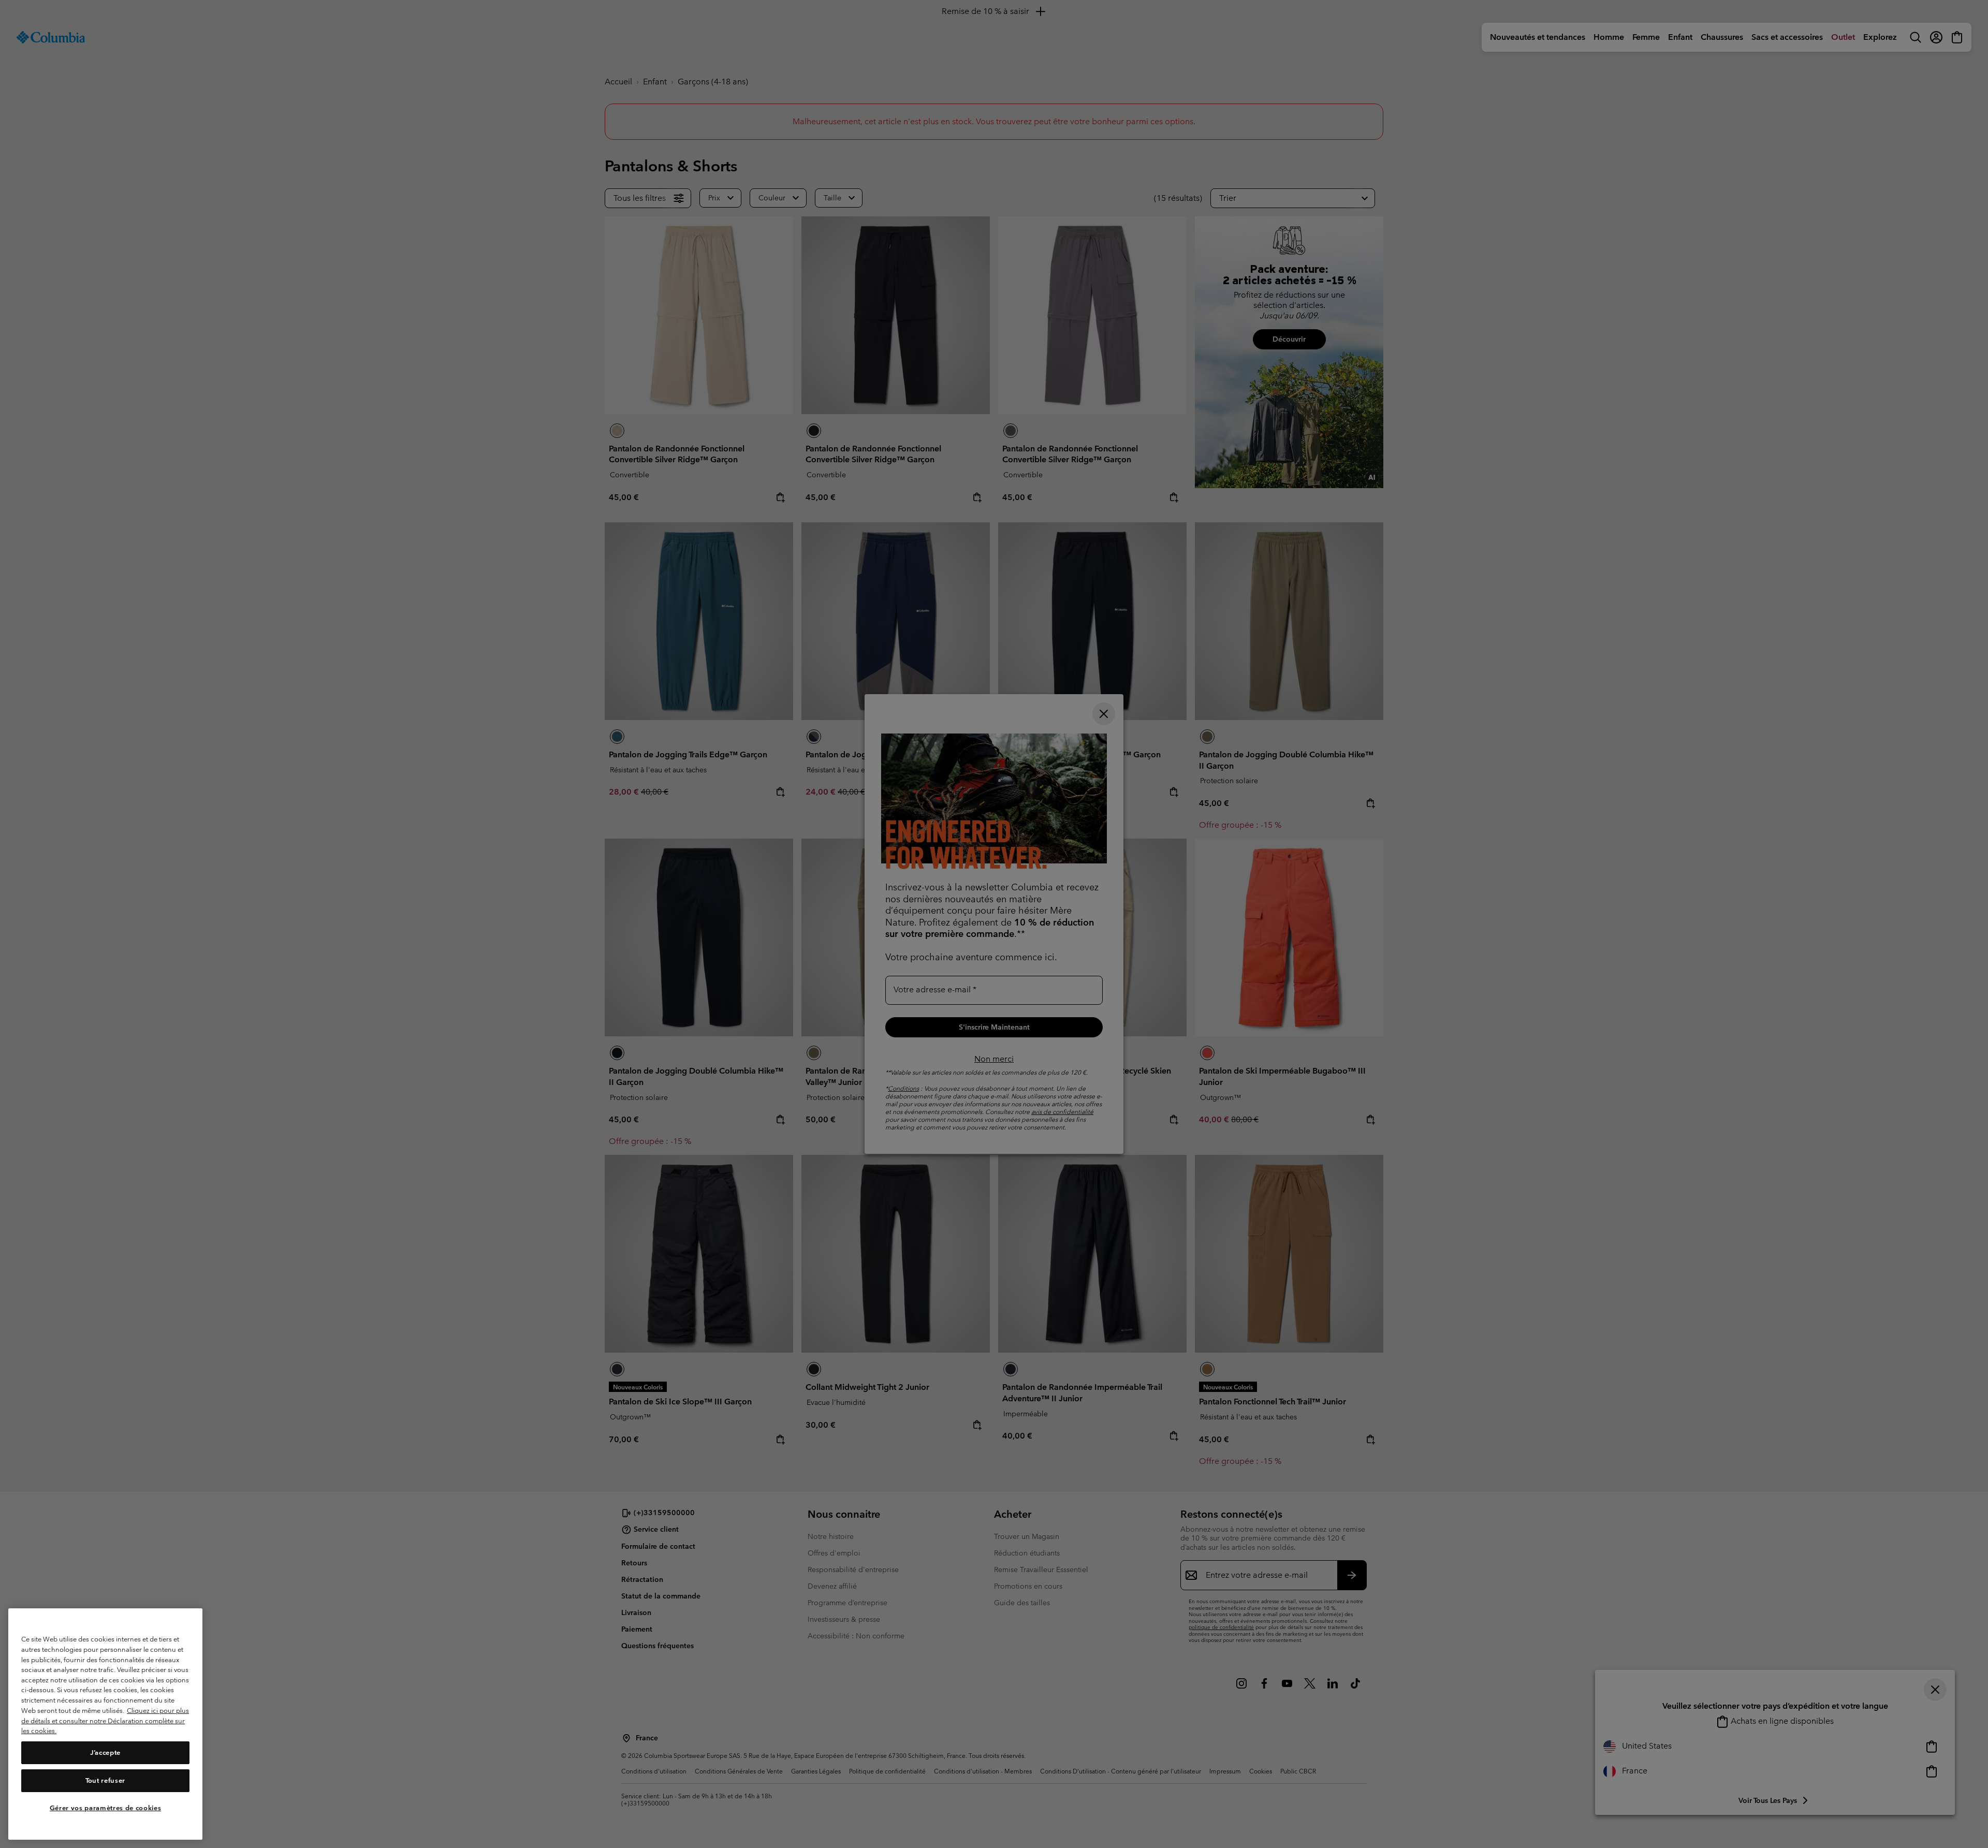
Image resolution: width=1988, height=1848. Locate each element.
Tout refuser (105, 1780)
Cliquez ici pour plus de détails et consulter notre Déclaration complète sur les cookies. (105, 1721)
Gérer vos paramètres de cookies (105, 1808)
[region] (105, 1724)
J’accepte (105, 1752)
